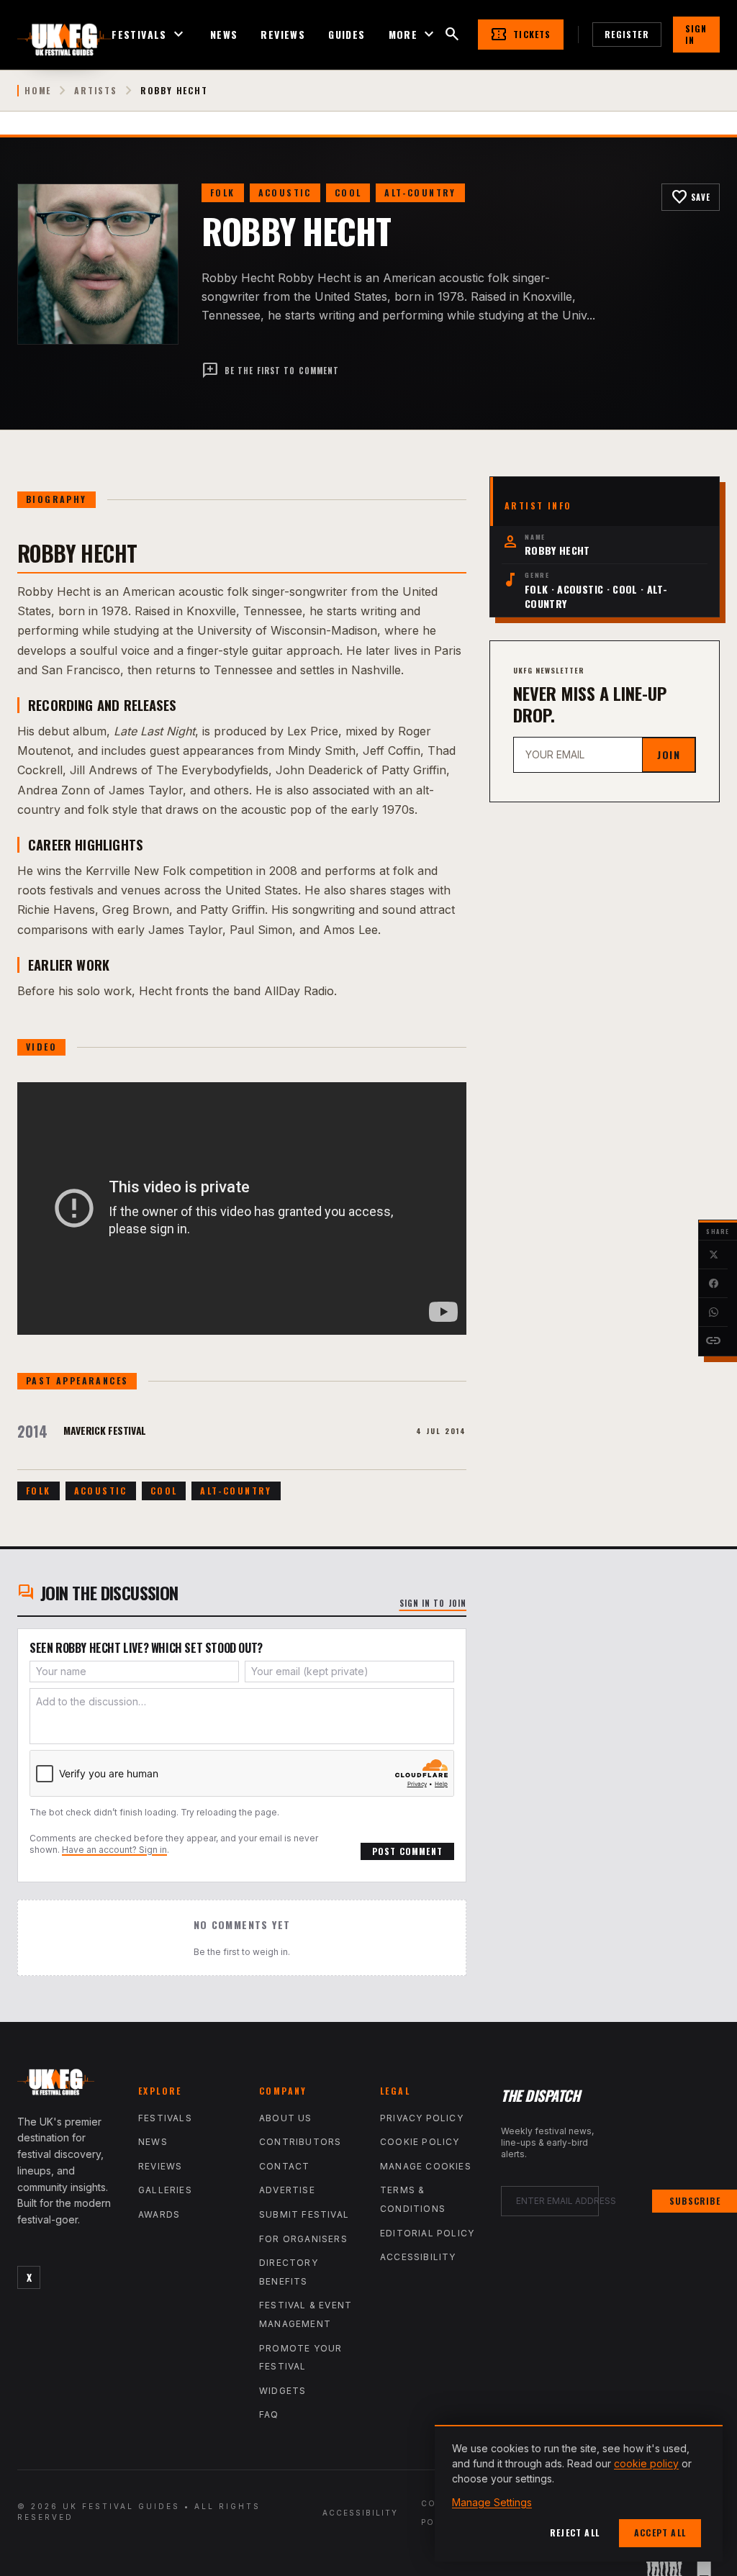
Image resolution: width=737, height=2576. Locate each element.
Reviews (283, 35)
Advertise (287, 2190)
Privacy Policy (422, 2118)
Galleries (165, 2190)
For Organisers (303, 2239)
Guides (347, 35)
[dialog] (579, 2493)
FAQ (269, 2414)
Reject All (575, 2532)
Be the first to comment (270, 371)
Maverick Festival (105, 1430)
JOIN (669, 754)
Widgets (282, 2391)
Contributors (300, 2142)
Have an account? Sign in (114, 1850)
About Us (286, 2118)
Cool (348, 192)
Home (38, 91)
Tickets (520, 35)
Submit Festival (304, 2214)
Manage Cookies (426, 2166)
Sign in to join (433, 1603)
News (224, 35)
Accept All (660, 2532)
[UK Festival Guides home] (66, 2085)
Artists (96, 91)
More (413, 35)
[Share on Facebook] (713, 1284)
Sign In (696, 34)
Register (627, 34)
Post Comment (407, 1851)
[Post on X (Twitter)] (713, 1255)
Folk (223, 192)
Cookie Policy (420, 2142)
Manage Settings (492, 2502)
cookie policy (646, 2463)
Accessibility (418, 2257)
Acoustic (285, 192)
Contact (284, 2166)
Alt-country (420, 192)
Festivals (149, 35)
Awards (159, 2214)
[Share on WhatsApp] (713, 1312)
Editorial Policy (427, 2233)
